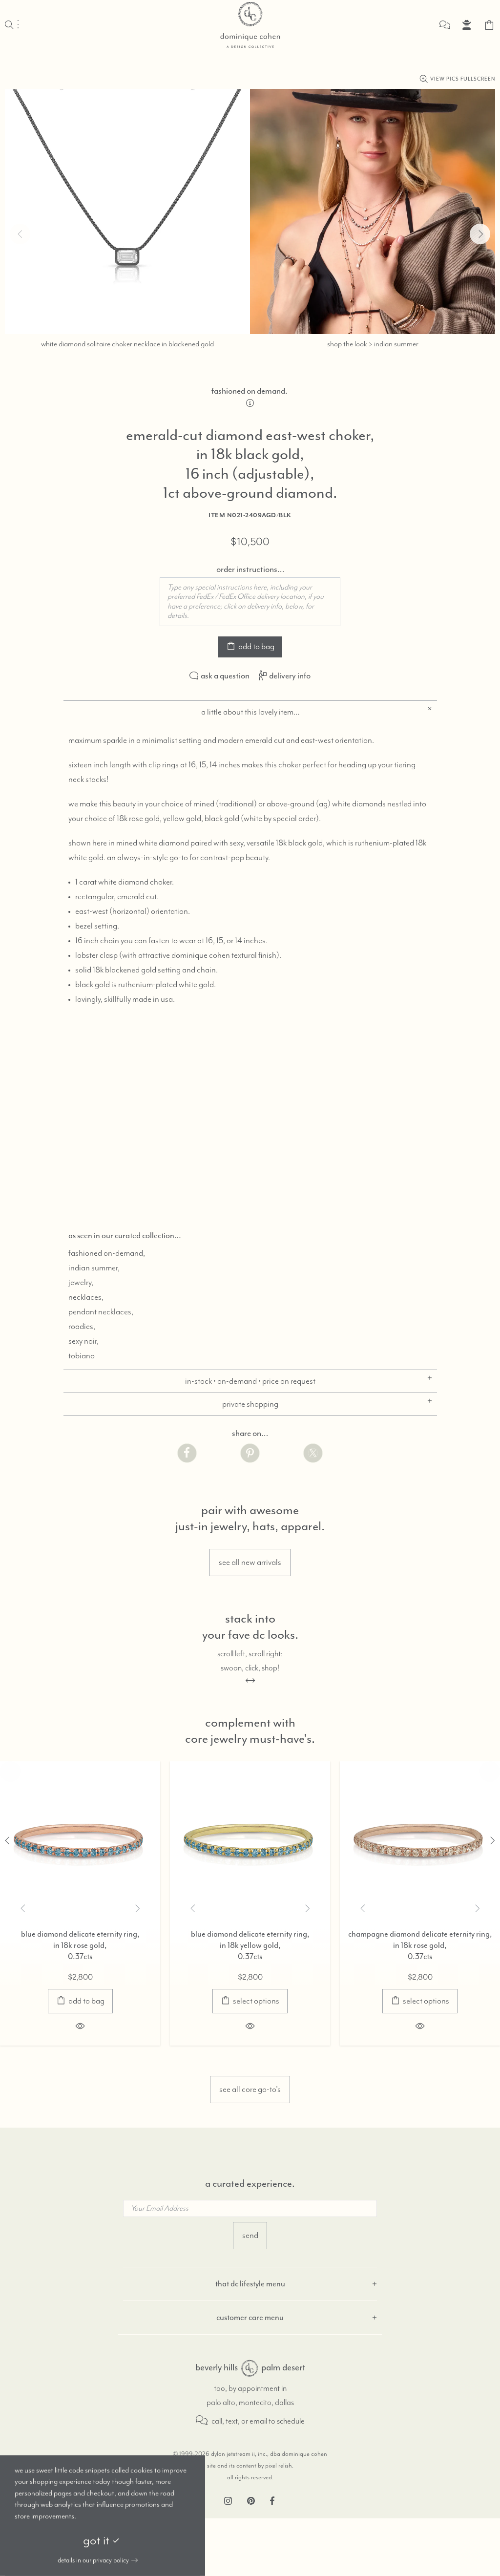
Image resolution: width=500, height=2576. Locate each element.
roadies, (82, 1327)
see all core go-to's (250, 2090)
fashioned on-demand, (107, 1253)
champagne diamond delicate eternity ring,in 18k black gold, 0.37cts (148, 1945)
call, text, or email (239, 2421)
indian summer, (94, 1268)
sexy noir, (83, 1341)
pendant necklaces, (101, 1312)
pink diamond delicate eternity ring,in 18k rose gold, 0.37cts (318, 1945)
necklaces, (86, 1297)
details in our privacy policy (93, 2560)
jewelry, (81, 1283)
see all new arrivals (250, 1562)
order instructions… (250, 569)
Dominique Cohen (250, 25)
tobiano (82, 1356)
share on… (250, 1433)
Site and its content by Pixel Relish (250, 2466)
